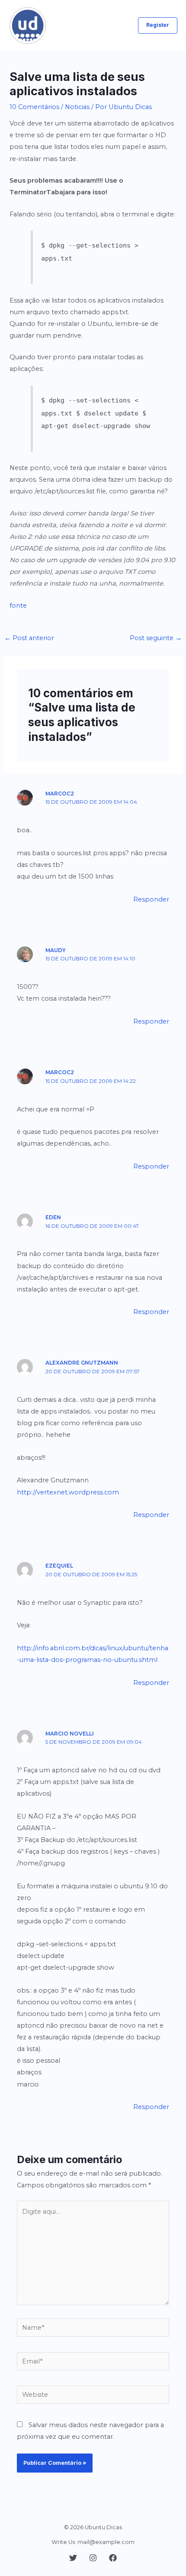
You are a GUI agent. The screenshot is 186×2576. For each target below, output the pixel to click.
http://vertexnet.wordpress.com (68, 1492)
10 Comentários (34, 107)
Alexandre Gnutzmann (82, 1363)
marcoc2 (60, 794)
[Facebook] (113, 2558)
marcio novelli (70, 1734)
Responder (151, 899)
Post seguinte (156, 638)
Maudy (56, 950)
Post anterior (29, 638)
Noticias (77, 107)
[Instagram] (93, 2558)
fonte (18, 605)
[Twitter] (73, 2558)
